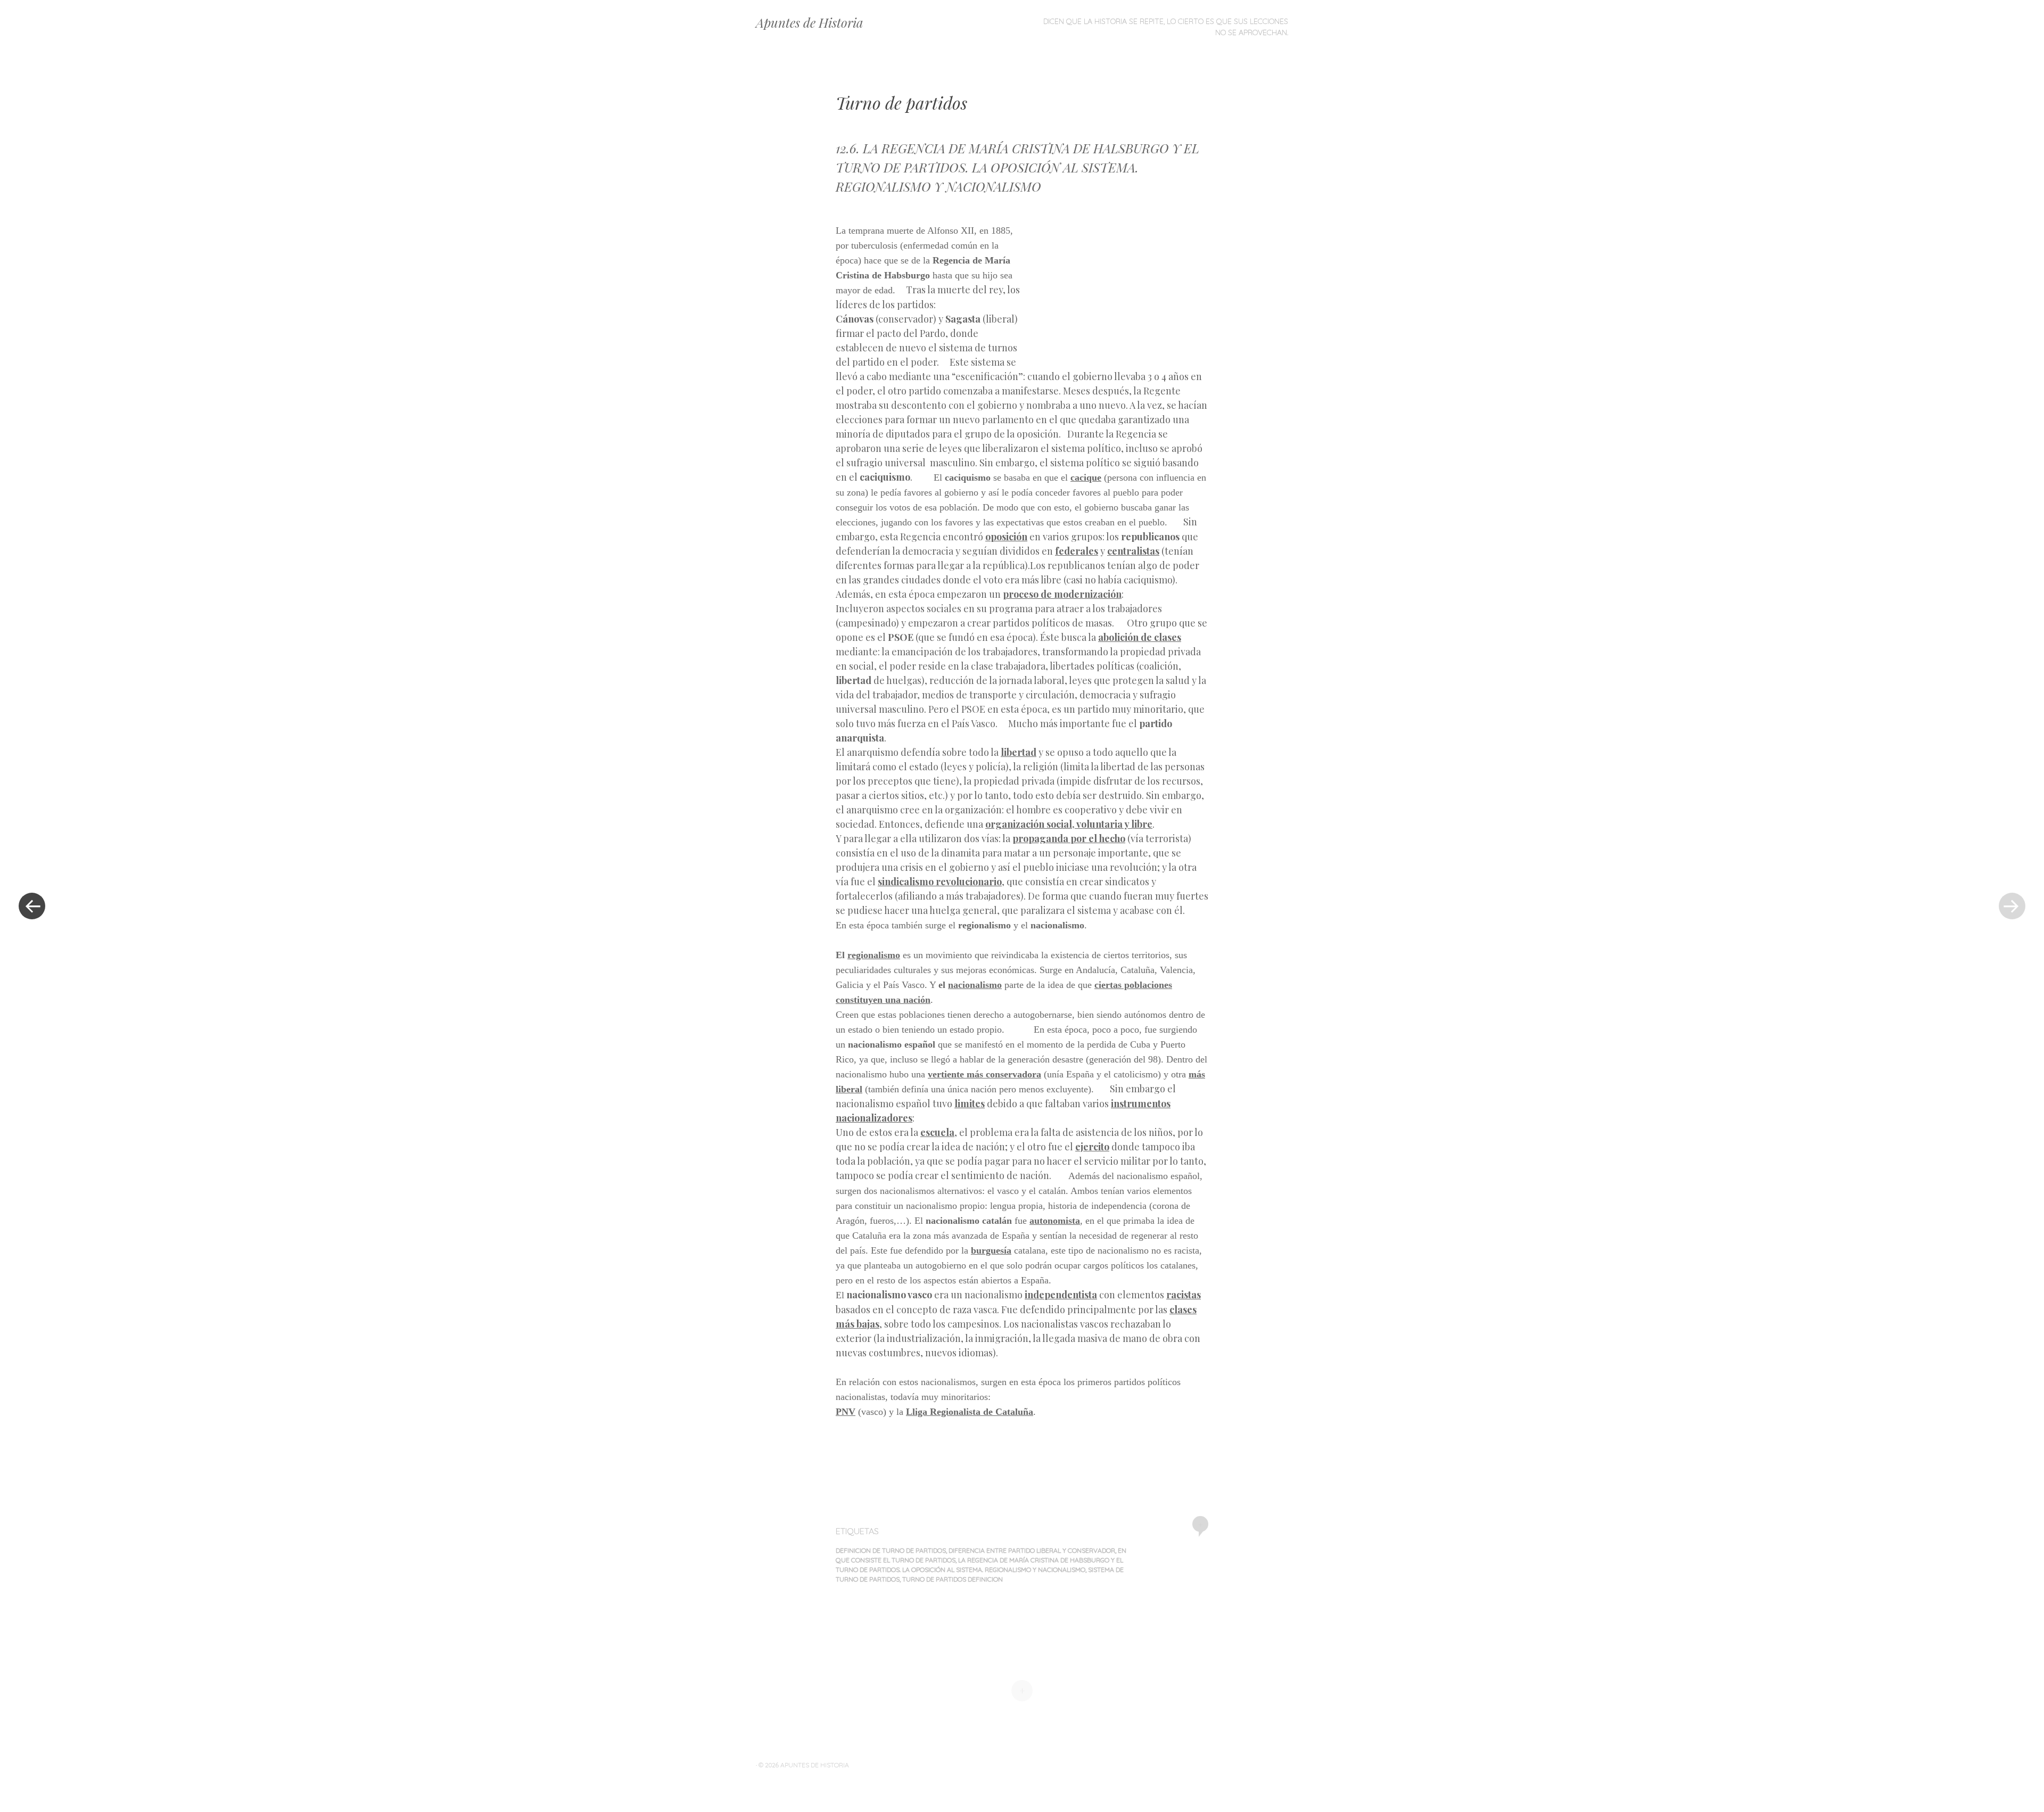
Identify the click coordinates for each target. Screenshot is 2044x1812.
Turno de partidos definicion (953, 1579)
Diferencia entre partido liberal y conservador (1032, 1550)
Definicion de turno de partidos (891, 1550)
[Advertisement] (1116, 286)
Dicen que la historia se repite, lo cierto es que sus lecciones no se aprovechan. (1166, 27)
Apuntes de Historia (810, 22)
